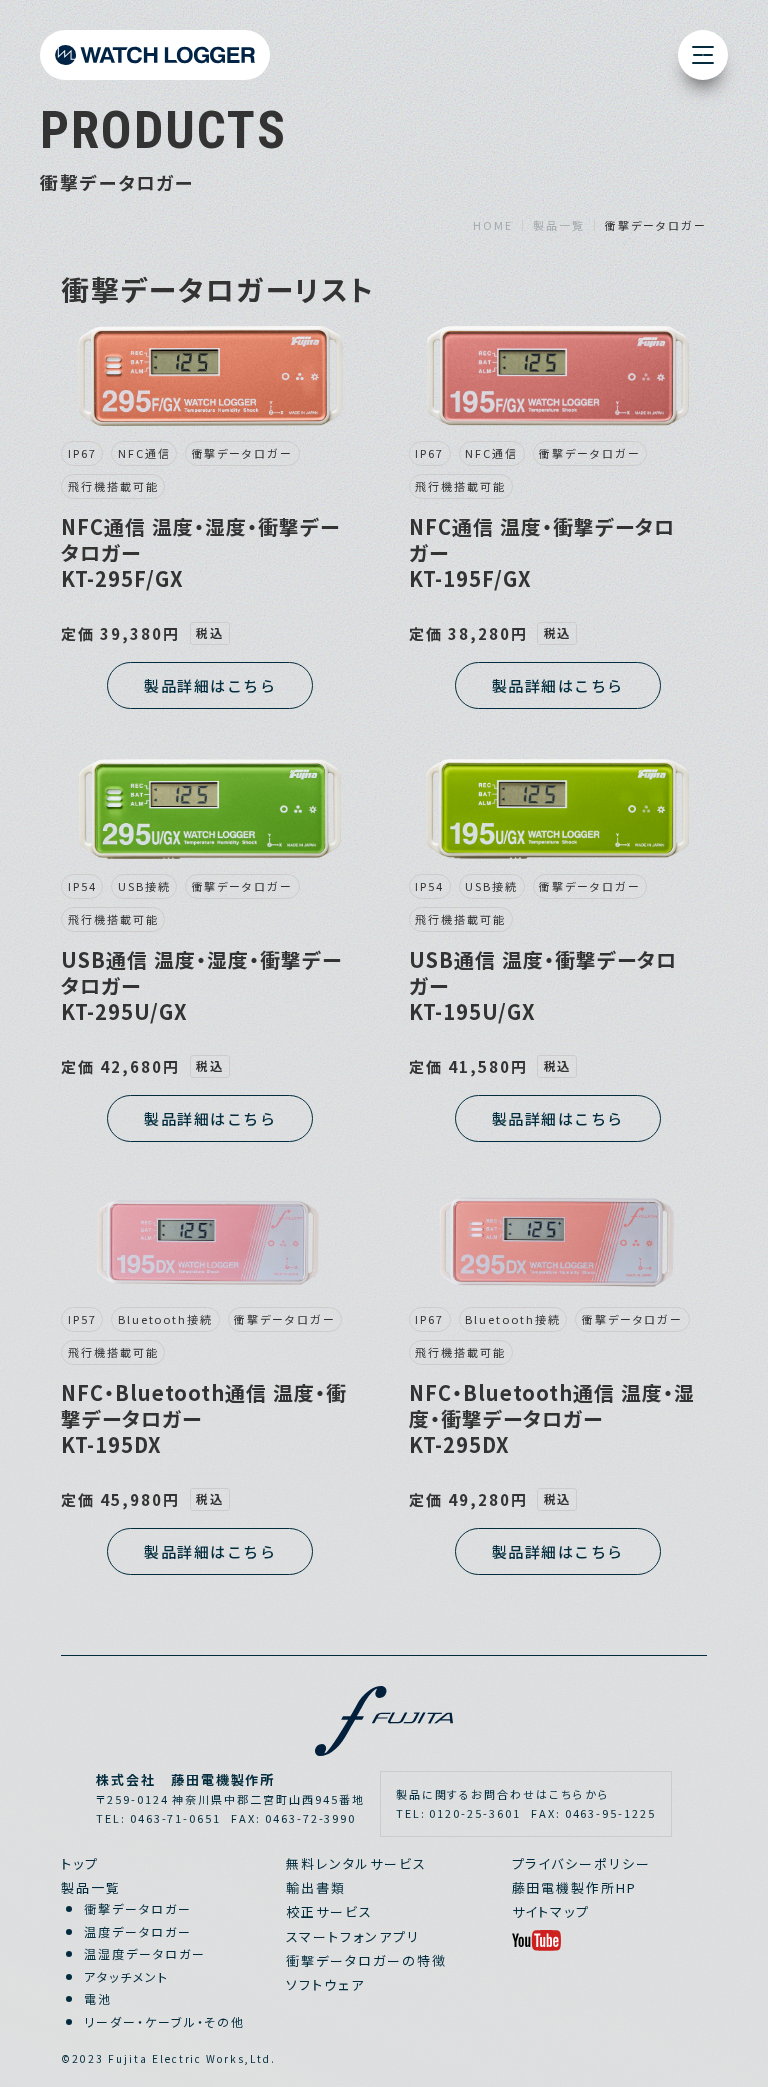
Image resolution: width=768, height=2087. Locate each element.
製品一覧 (91, 1887)
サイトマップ (551, 1911)
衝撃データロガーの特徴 (366, 1960)
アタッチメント (126, 1976)
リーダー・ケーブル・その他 (164, 2021)
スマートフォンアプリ (353, 1936)
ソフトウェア (325, 1984)
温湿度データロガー (145, 1953)
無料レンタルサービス (356, 1863)
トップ (80, 1863)
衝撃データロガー (138, 1908)
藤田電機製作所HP (575, 1887)
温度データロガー (138, 1931)
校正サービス (329, 1911)
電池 (98, 1998)
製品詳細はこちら (210, 685)
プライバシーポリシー (582, 1863)
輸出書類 (316, 1887)
